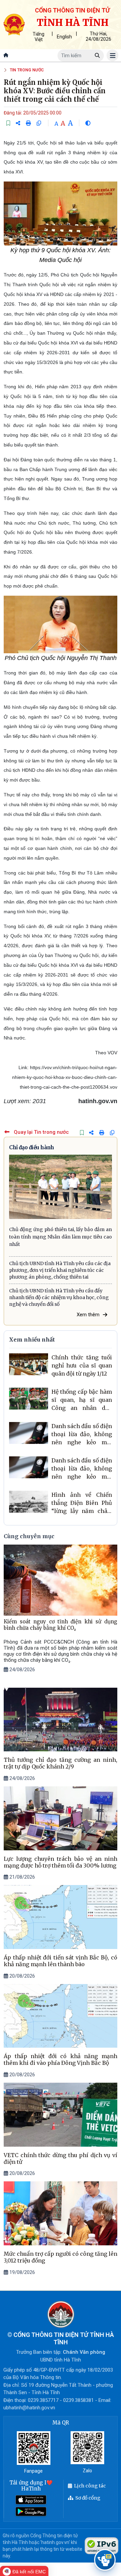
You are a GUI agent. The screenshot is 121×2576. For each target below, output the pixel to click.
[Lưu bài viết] (8, 123)
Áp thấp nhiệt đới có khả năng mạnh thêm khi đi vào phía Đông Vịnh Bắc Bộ (61, 2059)
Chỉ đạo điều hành (31, 1147)
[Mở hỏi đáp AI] (105, 2560)
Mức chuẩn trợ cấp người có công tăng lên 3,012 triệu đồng (61, 2257)
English (64, 37)
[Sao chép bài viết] (39, 123)
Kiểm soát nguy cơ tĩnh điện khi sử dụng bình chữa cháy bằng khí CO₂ (61, 1625)
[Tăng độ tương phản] (88, 123)
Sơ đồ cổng (88, 2498)
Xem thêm (88, 1315)
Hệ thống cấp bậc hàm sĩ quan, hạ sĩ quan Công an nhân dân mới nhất (82, 1400)
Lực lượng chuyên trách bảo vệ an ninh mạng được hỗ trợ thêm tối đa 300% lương (61, 1862)
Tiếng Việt (38, 37)
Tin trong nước (27, 70)
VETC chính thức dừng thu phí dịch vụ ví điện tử (61, 2158)
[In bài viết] (28, 123)
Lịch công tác (90, 2486)
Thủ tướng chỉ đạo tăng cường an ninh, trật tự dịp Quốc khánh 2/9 (61, 1763)
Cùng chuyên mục (29, 1536)
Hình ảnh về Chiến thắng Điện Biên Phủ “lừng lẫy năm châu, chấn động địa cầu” (82, 1503)
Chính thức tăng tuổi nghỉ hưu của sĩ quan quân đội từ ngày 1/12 (82, 1365)
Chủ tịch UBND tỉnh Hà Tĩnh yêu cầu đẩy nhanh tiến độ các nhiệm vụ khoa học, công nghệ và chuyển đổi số (59, 1297)
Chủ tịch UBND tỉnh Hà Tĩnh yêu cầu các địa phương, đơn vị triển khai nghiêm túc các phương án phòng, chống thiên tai (60, 1270)
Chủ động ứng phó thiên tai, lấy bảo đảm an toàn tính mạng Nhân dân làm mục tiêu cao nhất (61, 1237)
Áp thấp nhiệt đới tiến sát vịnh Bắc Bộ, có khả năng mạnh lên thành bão (61, 1961)
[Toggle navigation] (112, 55)
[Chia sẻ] (18, 123)
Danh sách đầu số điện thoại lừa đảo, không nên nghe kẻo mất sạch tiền (82, 1434)
